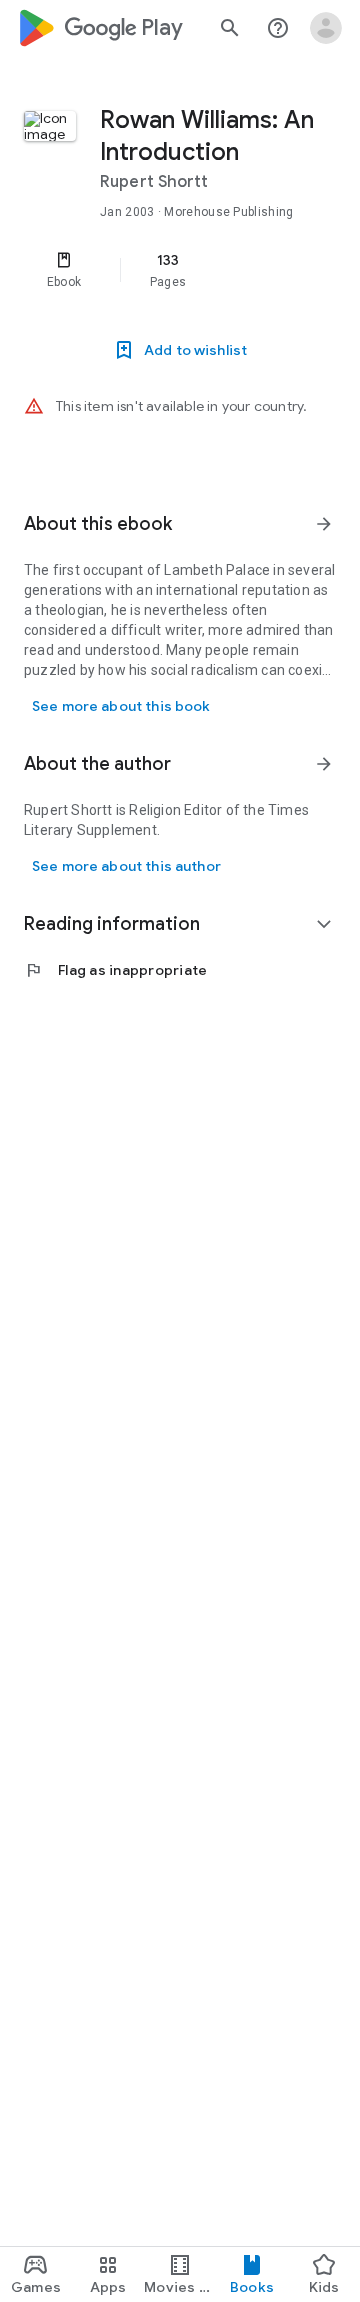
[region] (180, 270)
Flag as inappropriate (115, 970)
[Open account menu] (326, 28)
